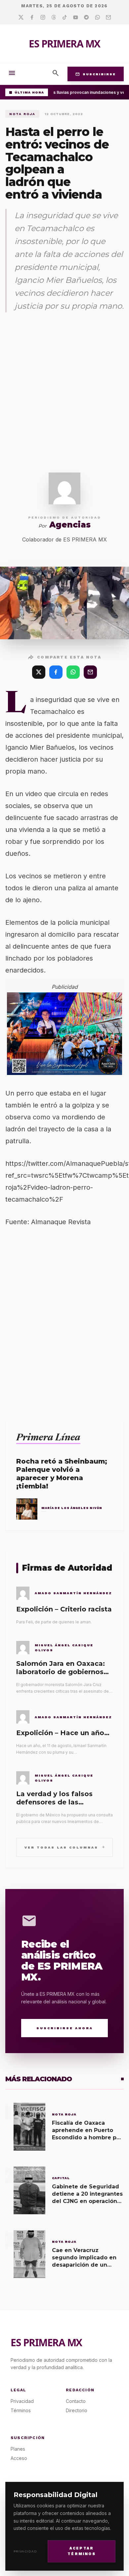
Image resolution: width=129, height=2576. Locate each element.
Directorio (77, 2410)
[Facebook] (32, 18)
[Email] (108, 18)
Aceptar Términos (82, 2551)
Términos (21, 2410)
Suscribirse (96, 74)
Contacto (76, 2401)
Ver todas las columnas (65, 1847)
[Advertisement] (64, 385)
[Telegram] (86, 18)
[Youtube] (76, 18)
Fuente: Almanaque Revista (48, 1222)
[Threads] (54, 18)
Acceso (19, 2458)
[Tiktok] (65, 18)
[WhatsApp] (73, 672)
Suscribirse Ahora (65, 2028)
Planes (18, 2449)
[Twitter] (21, 18)
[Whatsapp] (97, 18)
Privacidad (25, 2551)
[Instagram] (43, 18)
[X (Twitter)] (39, 672)
